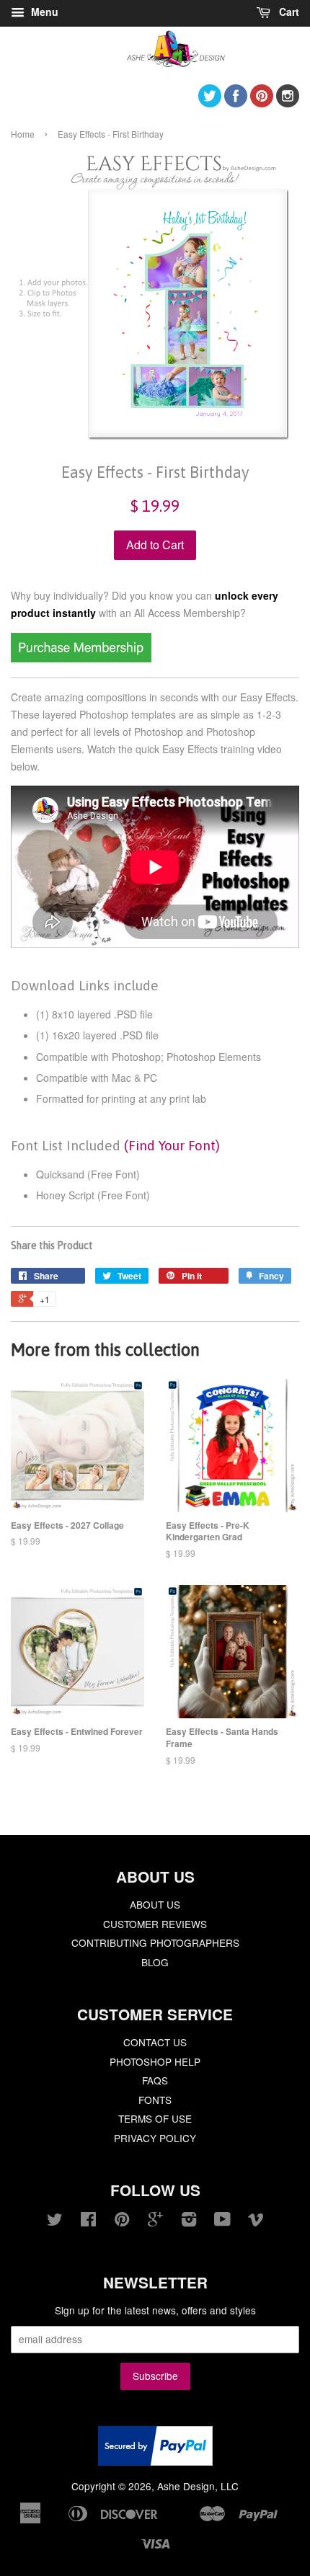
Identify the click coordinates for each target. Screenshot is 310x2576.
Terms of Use (155, 2118)
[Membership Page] (81, 658)
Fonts (155, 2100)
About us (155, 1904)
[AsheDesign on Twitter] (210, 103)
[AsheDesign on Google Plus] (155, 2221)
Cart (288, 12)
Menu (43, 12)
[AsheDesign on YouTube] (222, 2221)
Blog (155, 1962)
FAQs (155, 2080)
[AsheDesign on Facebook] (236, 103)
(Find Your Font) (172, 1145)
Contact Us (155, 2042)
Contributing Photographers (155, 1942)
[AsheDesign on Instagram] (288, 103)
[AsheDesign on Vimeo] (256, 2221)
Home (23, 134)
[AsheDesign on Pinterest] (262, 103)
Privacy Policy (155, 2138)
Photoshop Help (155, 2061)
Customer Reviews (155, 1924)
